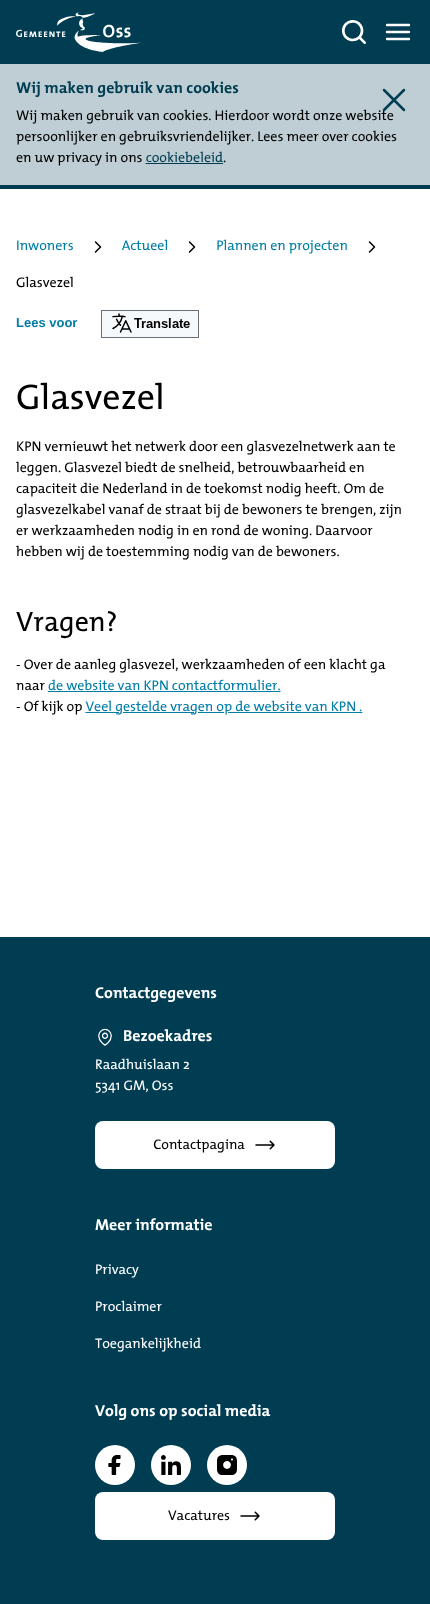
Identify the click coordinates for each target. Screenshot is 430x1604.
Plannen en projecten (282, 246)
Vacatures (199, 1516)
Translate (162, 323)
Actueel (145, 246)
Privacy (117, 1270)
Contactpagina (199, 1145)
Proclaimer (128, 1307)
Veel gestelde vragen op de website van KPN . (223, 707)
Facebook (115, 1465)
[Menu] (398, 32)
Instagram (227, 1465)
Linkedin (171, 1465)
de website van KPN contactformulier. (164, 686)
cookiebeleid (184, 158)
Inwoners (45, 246)
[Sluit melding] (394, 100)
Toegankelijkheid (148, 1344)
